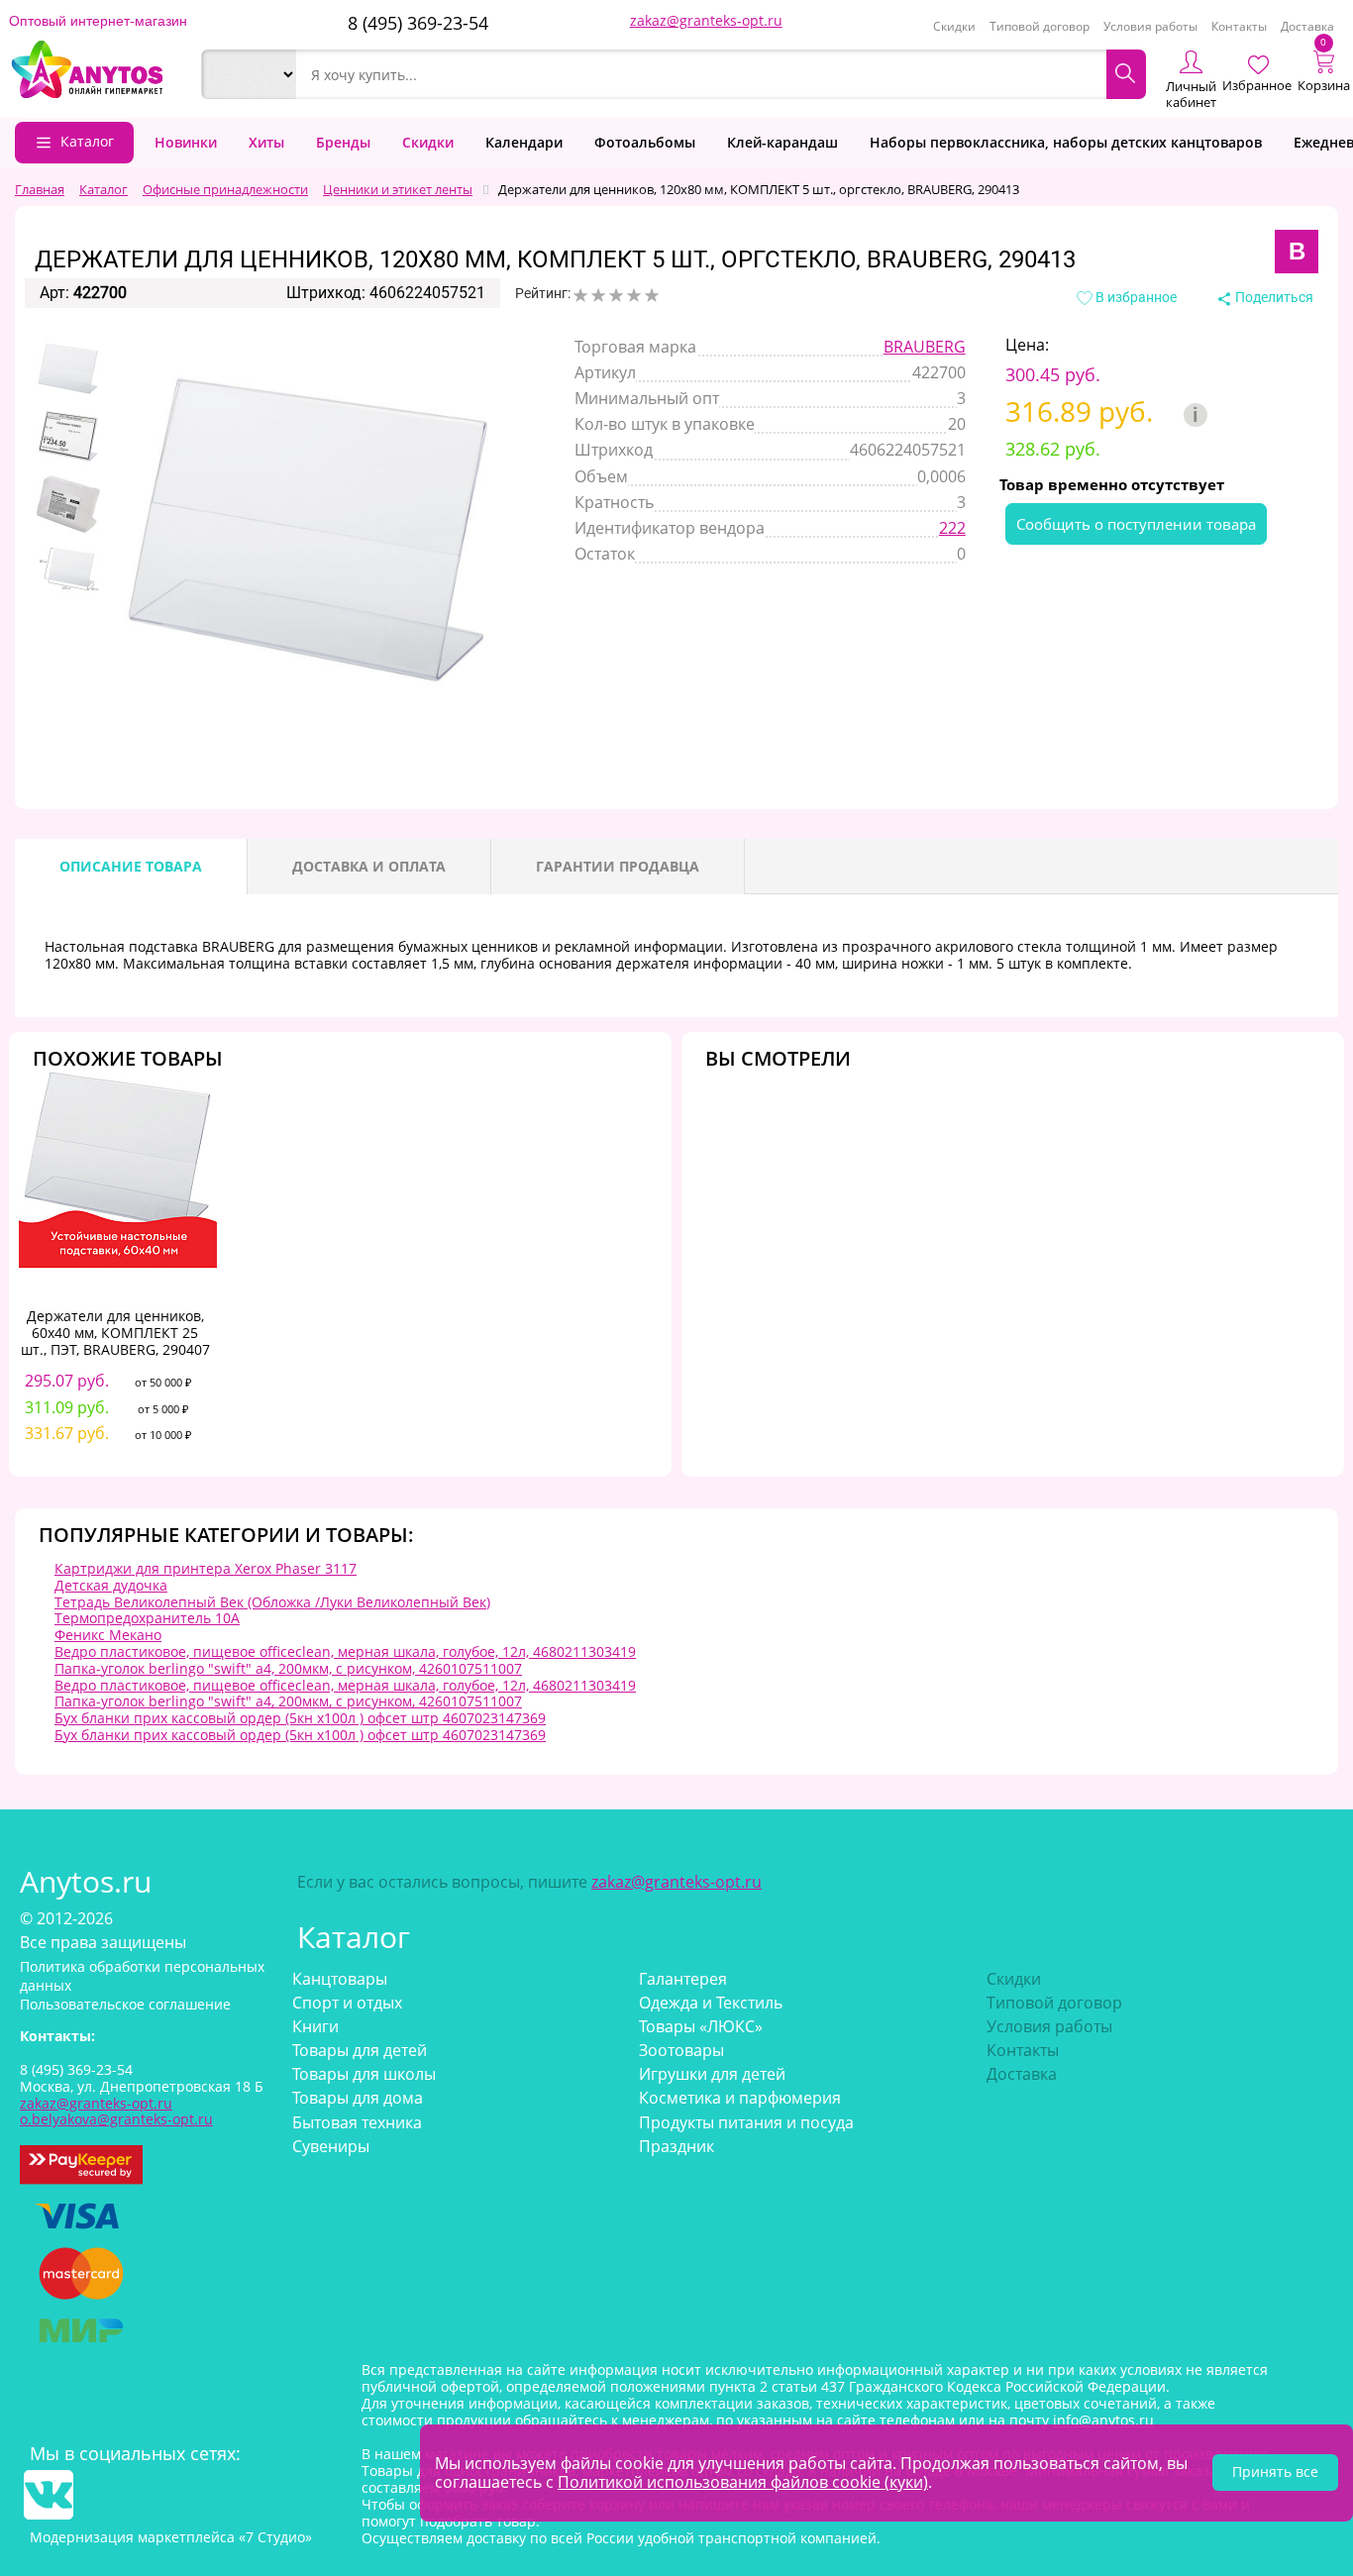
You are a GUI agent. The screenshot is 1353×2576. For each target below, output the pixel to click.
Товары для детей (360, 2050)
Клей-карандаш (782, 142)
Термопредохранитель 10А (147, 1618)
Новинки (186, 142)
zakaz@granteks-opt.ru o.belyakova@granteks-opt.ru (116, 2112)
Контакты (1239, 26)
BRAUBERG (925, 347)
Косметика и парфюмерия (740, 2098)
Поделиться (1273, 297)
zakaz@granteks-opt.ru (706, 20)
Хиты (266, 142)
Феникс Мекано (108, 1635)
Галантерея (683, 1979)
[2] (598, 295)
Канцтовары (340, 1979)
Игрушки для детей (712, 2074)
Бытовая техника (357, 2122)
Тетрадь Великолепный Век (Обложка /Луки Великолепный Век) (272, 1602)
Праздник (676, 2146)
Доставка (1307, 26)
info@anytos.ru (1103, 2420)
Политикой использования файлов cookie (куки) (743, 2482)
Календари (524, 142)
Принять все (1275, 2472)
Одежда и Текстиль (711, 2003)
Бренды (343, 142)
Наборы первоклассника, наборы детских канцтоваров (1066, 142)
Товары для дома (358, 2098)
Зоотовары (681, 2050)
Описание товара (131, 866)
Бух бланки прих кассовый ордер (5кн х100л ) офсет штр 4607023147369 (300, 1718)
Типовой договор (1040, 26)
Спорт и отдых (347, 2003)
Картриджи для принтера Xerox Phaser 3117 (206, 1568)
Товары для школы (364, 2074)
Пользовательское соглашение (125, 2004)
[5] (652, 295)
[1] (580, 295)
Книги (315, 2026)
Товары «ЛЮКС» (701, 2026)
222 (952, 528)
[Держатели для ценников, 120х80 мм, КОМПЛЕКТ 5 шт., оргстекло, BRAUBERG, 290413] (68, 369)
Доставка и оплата (369, 866)
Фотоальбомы (645, 142)
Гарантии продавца (618, 866)
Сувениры (331, 2146)
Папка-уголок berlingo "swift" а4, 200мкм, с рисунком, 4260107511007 (288, 1668)
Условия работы (1150, 26)
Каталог (87, 141)
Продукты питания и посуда (746, 2122)
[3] (616, 295)
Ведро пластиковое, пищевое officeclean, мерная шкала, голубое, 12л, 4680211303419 (345, 1651)
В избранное (1135, 297)
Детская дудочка (111, 1585)
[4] (634, 295)
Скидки (954, 26)
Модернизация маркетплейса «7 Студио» (171, 2537)
